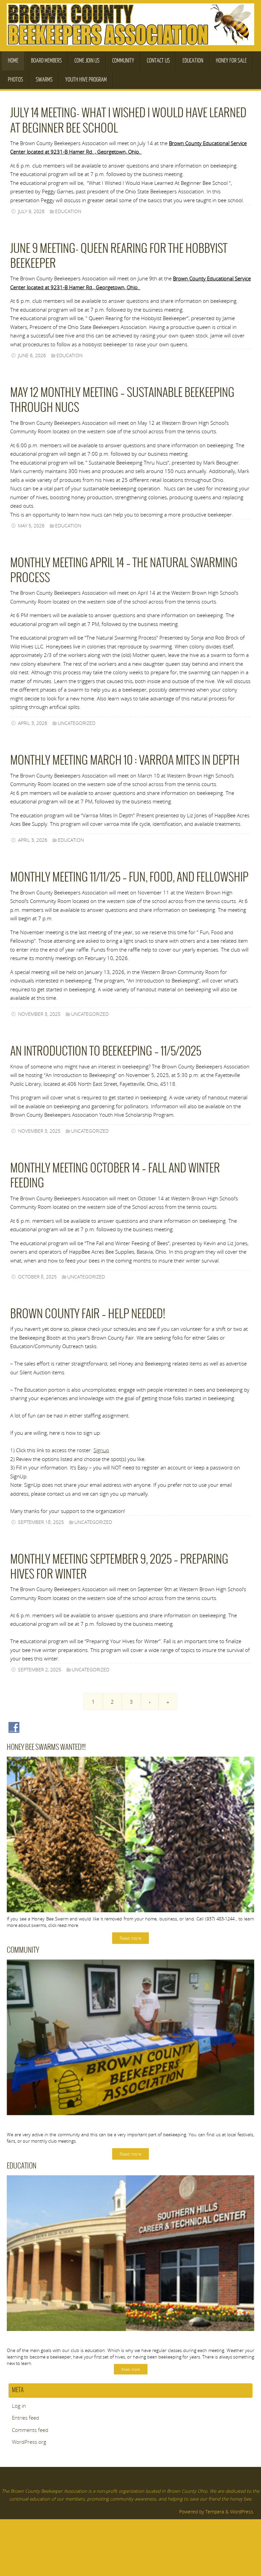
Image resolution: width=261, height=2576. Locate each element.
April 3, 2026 (33, 723)
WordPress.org (29, 2442)
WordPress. (242, 2512)
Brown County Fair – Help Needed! (88, 1314)
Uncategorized (77, 723)
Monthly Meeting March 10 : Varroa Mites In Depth (125, 761)
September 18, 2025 (41, 1522)
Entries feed (25, 2418)
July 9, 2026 (31, 211)
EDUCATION (68, 211)
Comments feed (30, 2430)
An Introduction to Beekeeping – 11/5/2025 (106, 1052)
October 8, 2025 (37, 1277)
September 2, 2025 (40, 1670)
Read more (130, 1938)
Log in (19, 2406)
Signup (101, 1450)
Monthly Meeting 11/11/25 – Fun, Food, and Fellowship (129, 878)
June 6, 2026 (32, 355)
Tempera (215, 2512)
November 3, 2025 (39, 1014)
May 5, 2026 (31, 526)
